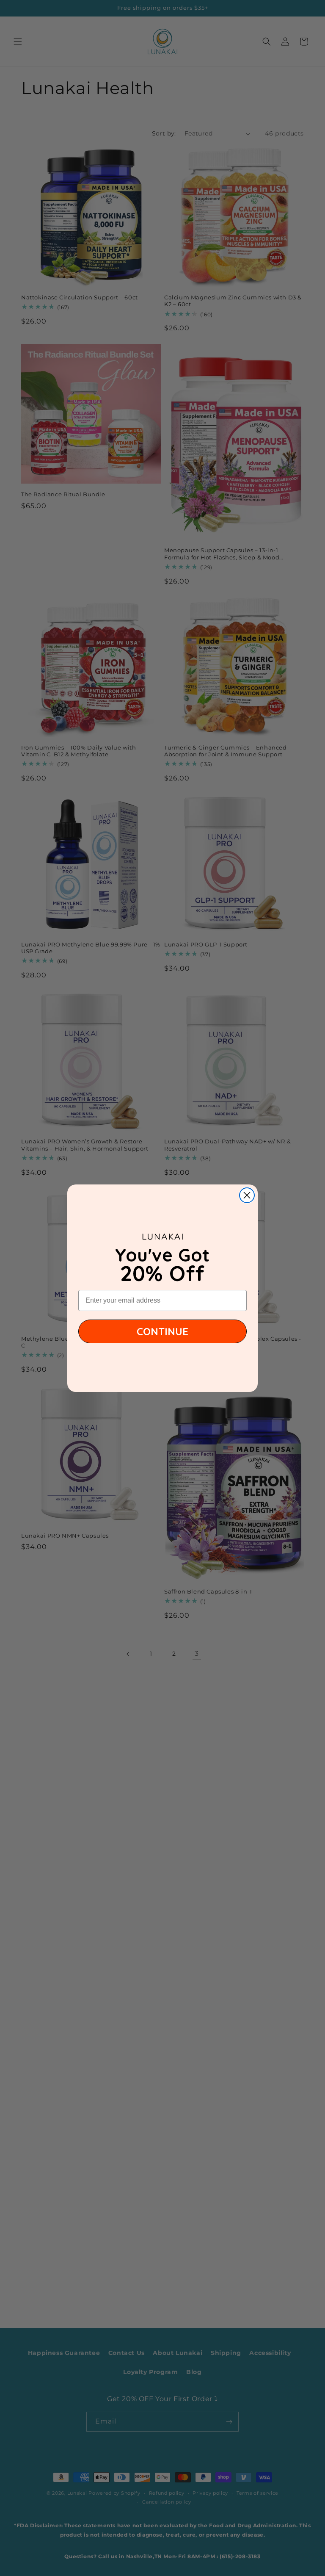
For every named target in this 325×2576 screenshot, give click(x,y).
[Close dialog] (247, 1195)
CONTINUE (162, 1331)
